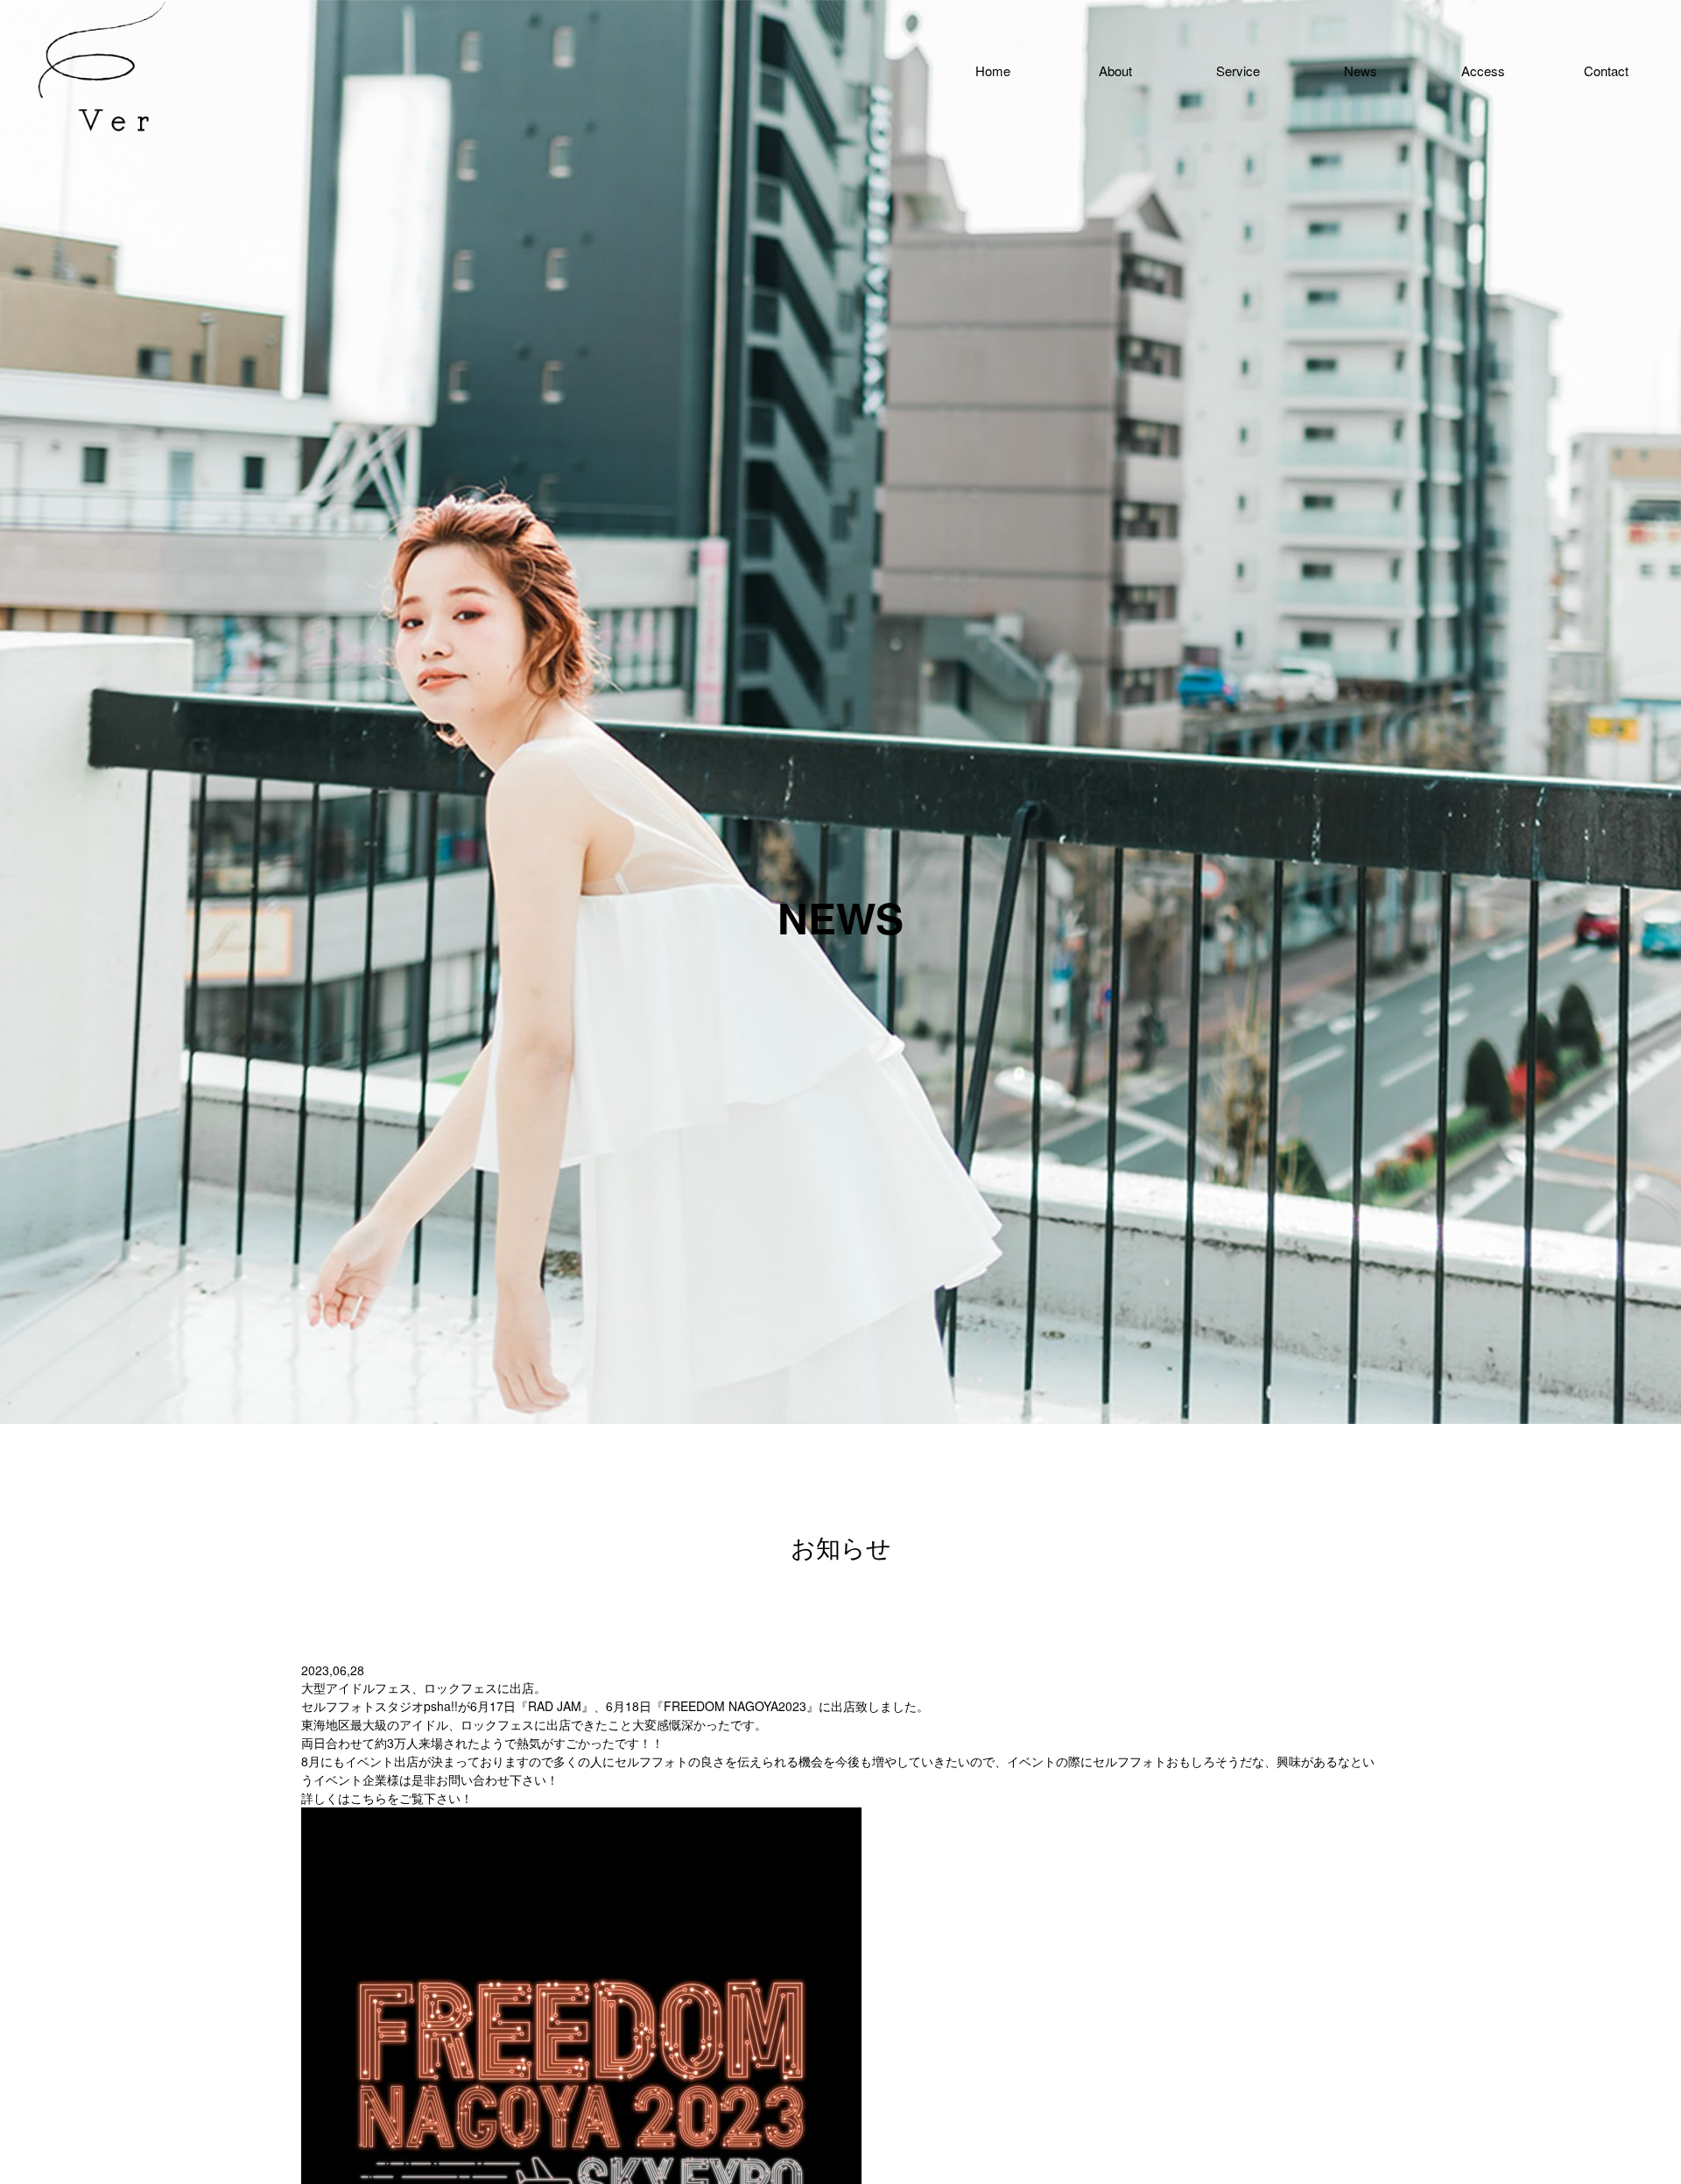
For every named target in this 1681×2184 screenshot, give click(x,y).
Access (1483, 70)
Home (993, 70)
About (1115, 70)
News (1361, 70)
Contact (1606, 70)
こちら (369, 1798)
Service (1238, 70)
